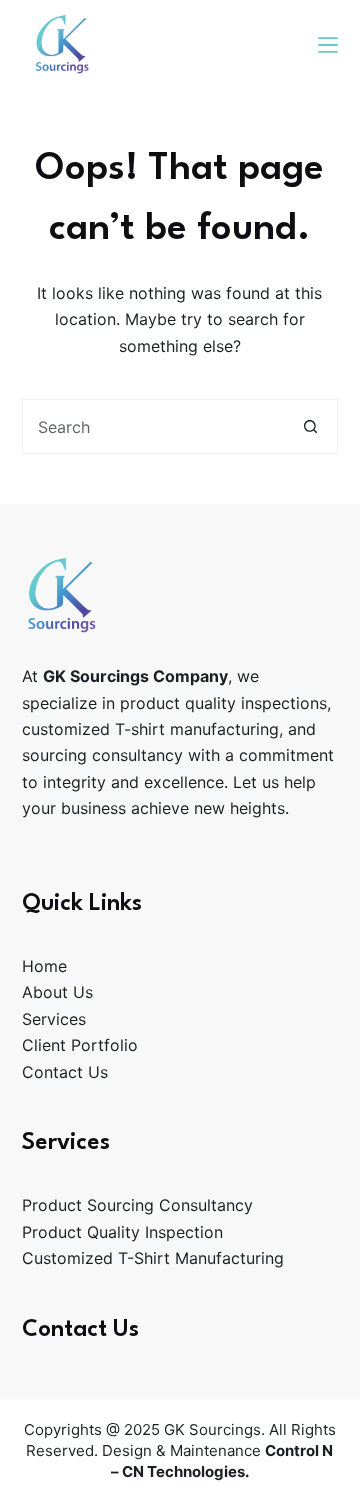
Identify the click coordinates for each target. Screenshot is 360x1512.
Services (54, 1019)
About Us (57, 992)
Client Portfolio (80, 1045)
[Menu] (328, 45)
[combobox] (154, 426)
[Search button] (310, 426)
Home (44, 966)
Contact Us (65, 1072)
